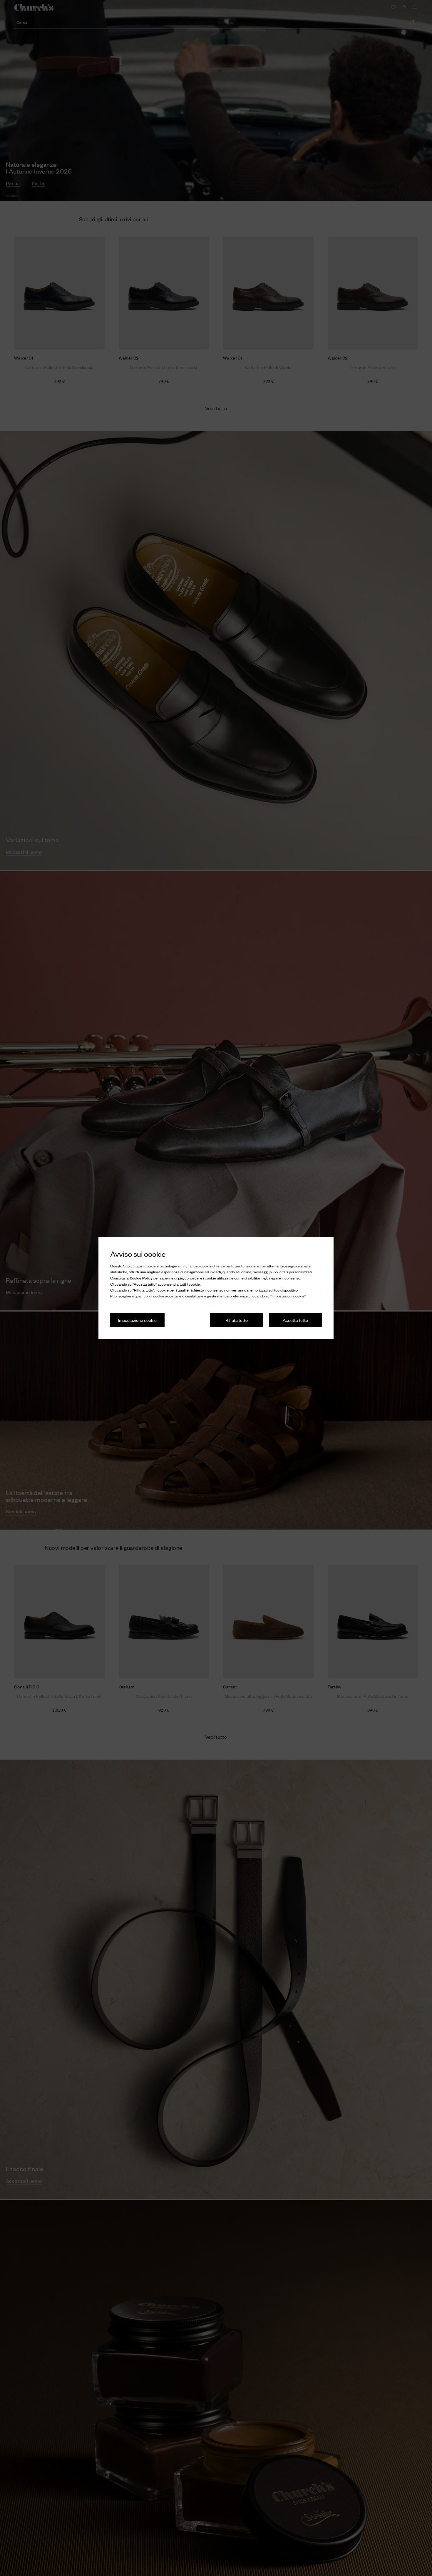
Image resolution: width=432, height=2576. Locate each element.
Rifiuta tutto (237, 1320)
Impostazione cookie (137, 1320)
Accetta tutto (295, 1320)
